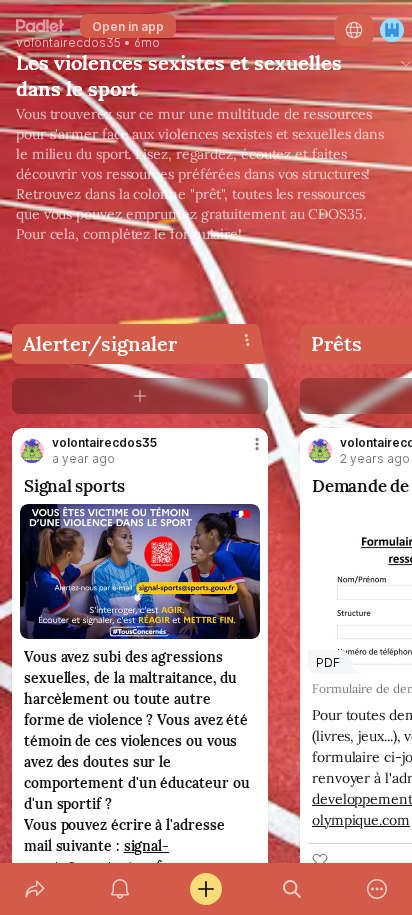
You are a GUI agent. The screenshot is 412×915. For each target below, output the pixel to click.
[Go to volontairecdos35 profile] (32, 451)
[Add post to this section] (140, 396)
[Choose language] (354, 30)
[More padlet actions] (377, 889)
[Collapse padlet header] (406, 63)
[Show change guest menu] (392, 30)
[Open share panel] (35, 889)
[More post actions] (244, 452)
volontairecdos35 (68, 43)
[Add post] (206, 889)
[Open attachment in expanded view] (140, 571)
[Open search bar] (292, 889)
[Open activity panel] (121, 889)
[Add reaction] (320, 860)
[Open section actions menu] (247, 340)
